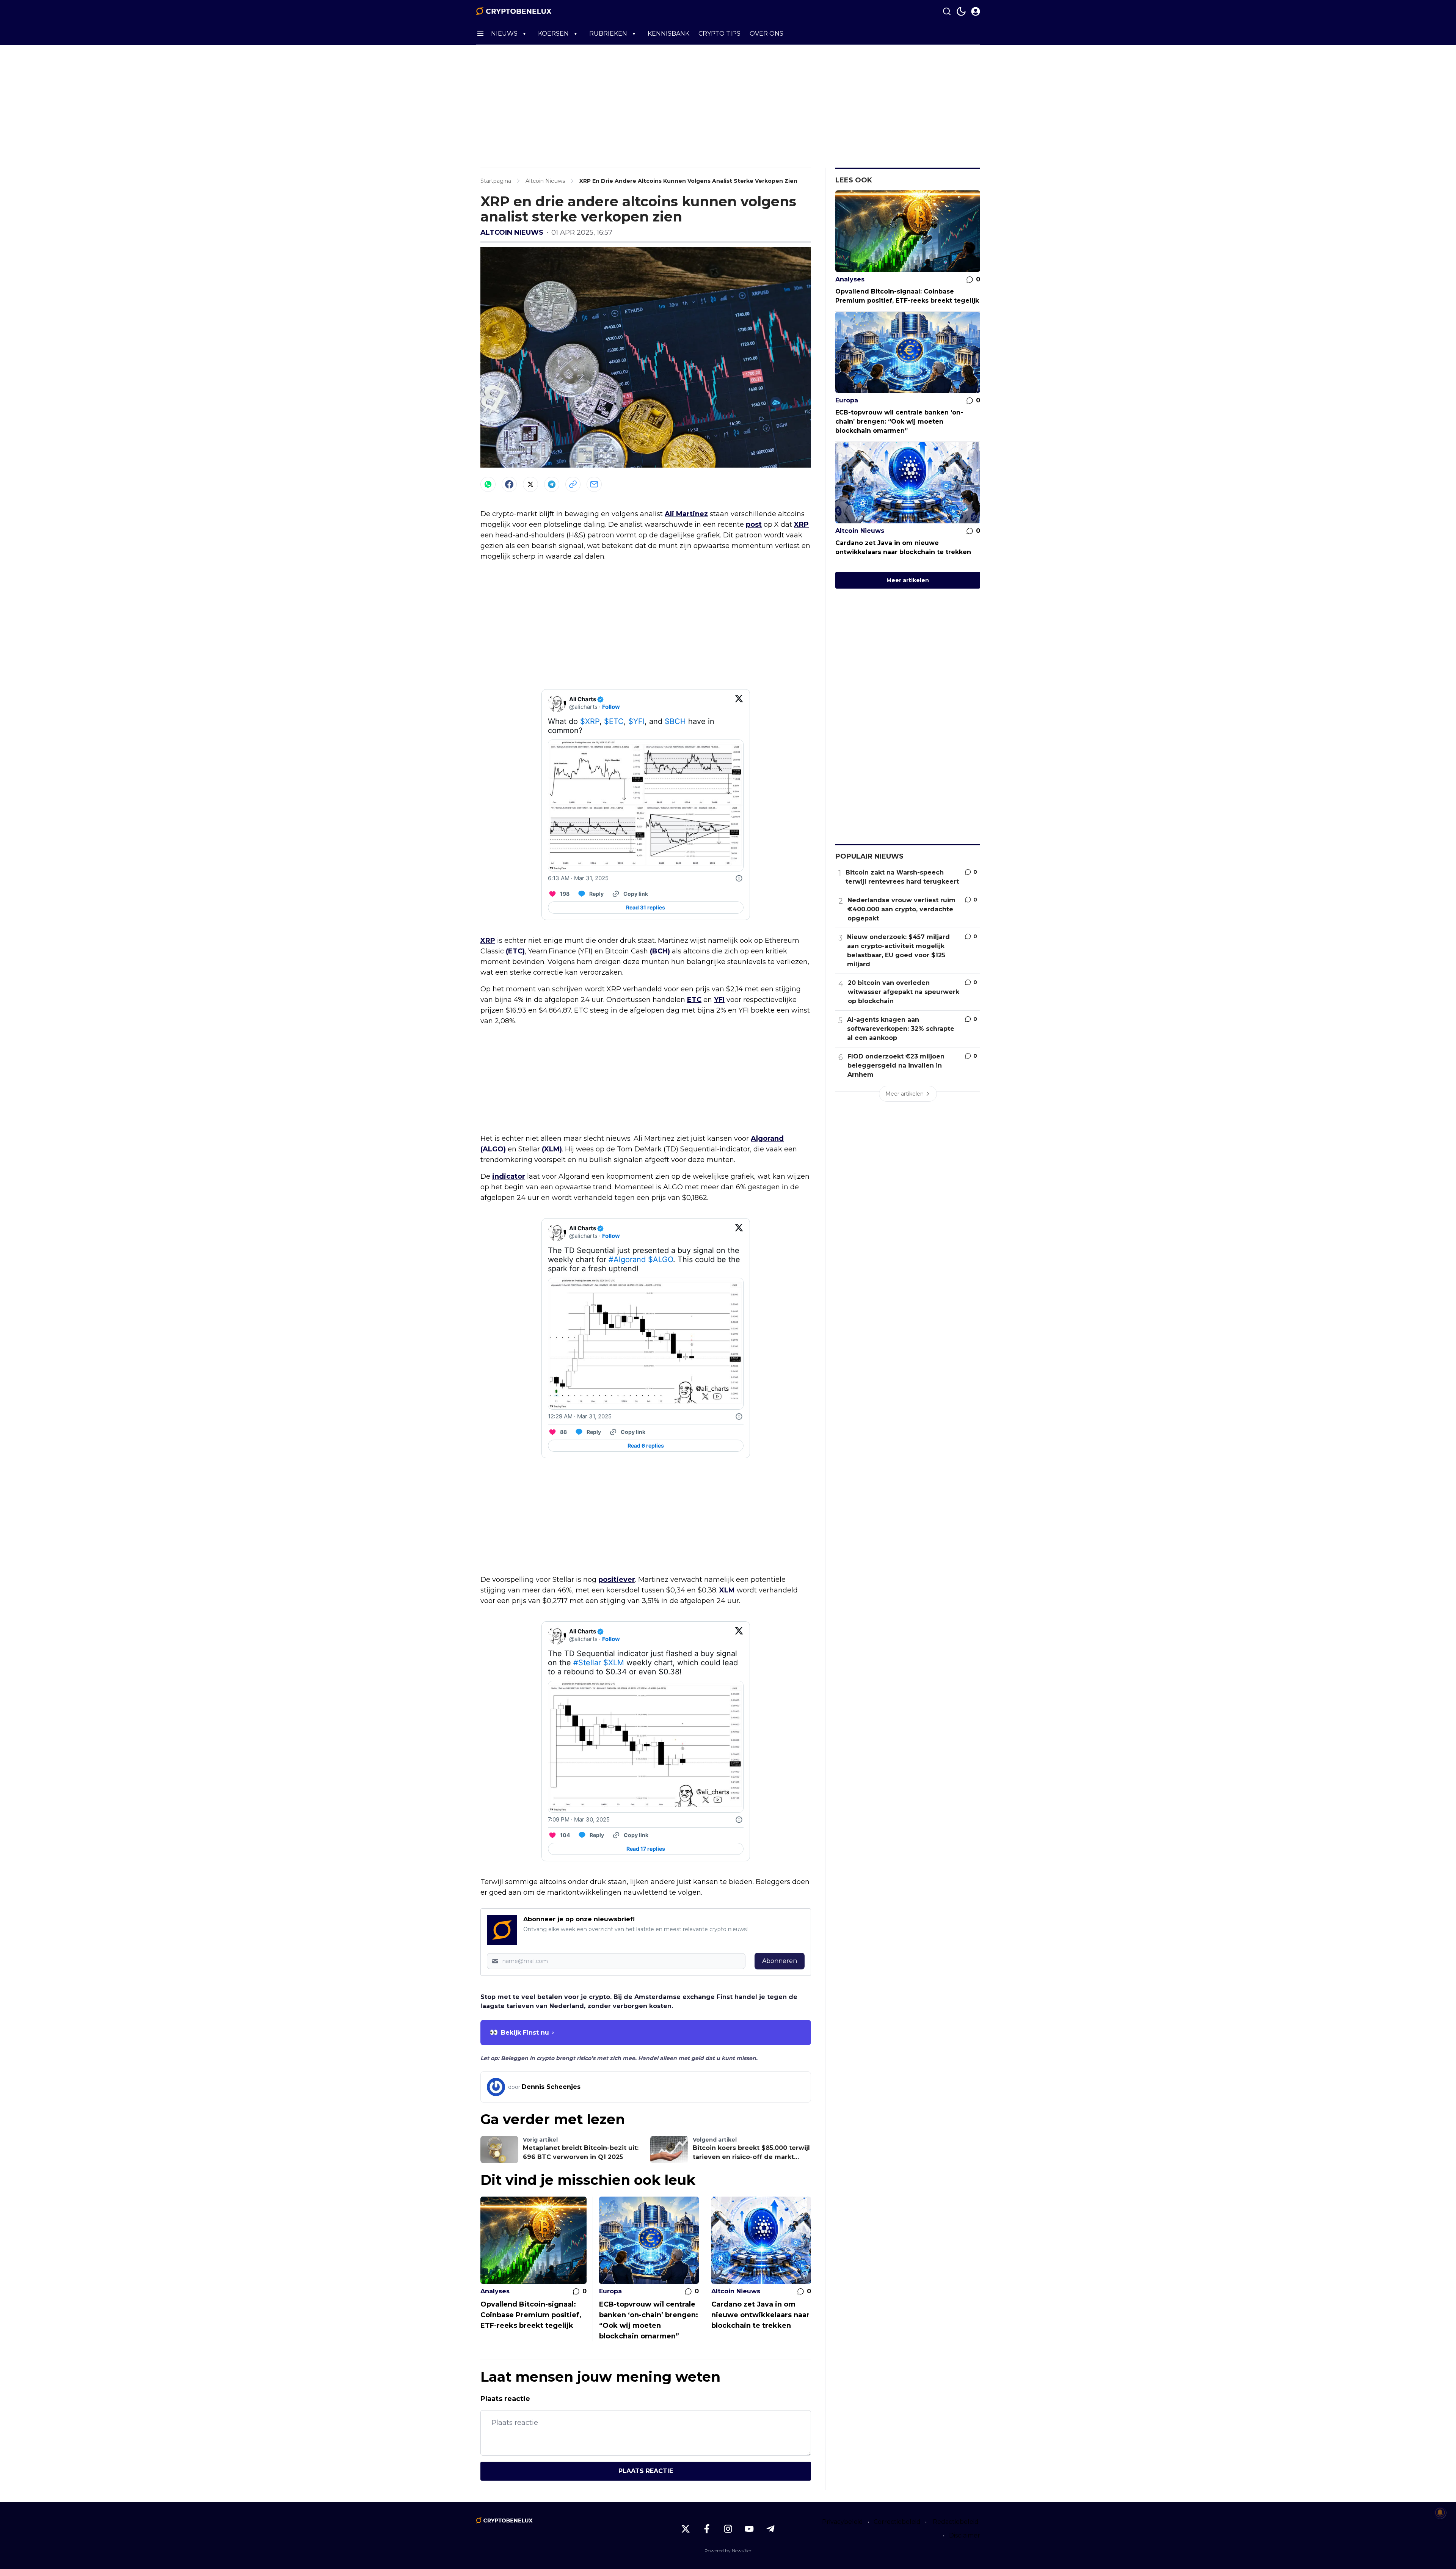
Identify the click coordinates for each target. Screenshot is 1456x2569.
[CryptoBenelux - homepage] (514, 11)
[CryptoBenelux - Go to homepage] (504, 2520)
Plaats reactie (646, 2471)
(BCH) (660, 951)
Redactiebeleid (956, 2522)
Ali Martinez (686, 514)
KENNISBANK (668, 34)
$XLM (614, 1663)
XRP (801, 524)
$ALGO (661, 1259)
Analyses (495, 2291)
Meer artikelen (908, 580)
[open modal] (976, 11)
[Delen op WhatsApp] (488, 484)
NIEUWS (504, 34)
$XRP (590, 721)
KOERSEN (553, 34)
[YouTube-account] (749, 2529)
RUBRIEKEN (608, 34)
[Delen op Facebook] (509, 484)
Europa (610, 2291)
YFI (719, 1000)
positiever (617, 1580)
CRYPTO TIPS (719, 34)
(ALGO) (493, 1149)
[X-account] (686, 2529)
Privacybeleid (843, 2522)
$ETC (614, 721)
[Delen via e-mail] (594, 484)
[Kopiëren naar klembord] (573, 484)
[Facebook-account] (707, 2529)
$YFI (636, 721)
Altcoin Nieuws (512, 232)
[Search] (947, 11)
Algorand (767, 1138)
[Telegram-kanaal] (770, 2529)
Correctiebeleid (897, 2522)
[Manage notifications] (1440, 2512)
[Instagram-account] (728, 2529)
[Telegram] (552, 484)
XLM (727, 1590)
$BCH (675, 721)
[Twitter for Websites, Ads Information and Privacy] (739, 878)
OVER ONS (766, 34)
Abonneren (780, 1961)
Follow (611, 707)
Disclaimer (965, 2535)
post (754, 524)
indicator (509, 1176)
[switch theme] (961, 11)
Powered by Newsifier (728, 2551)
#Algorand (627, 1259)
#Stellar (587, 1663)
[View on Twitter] (739, 703)
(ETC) (515, 951)
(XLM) (552, 1149)
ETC (694, 1000)
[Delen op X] (530, 484)
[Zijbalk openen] (480, 34)
